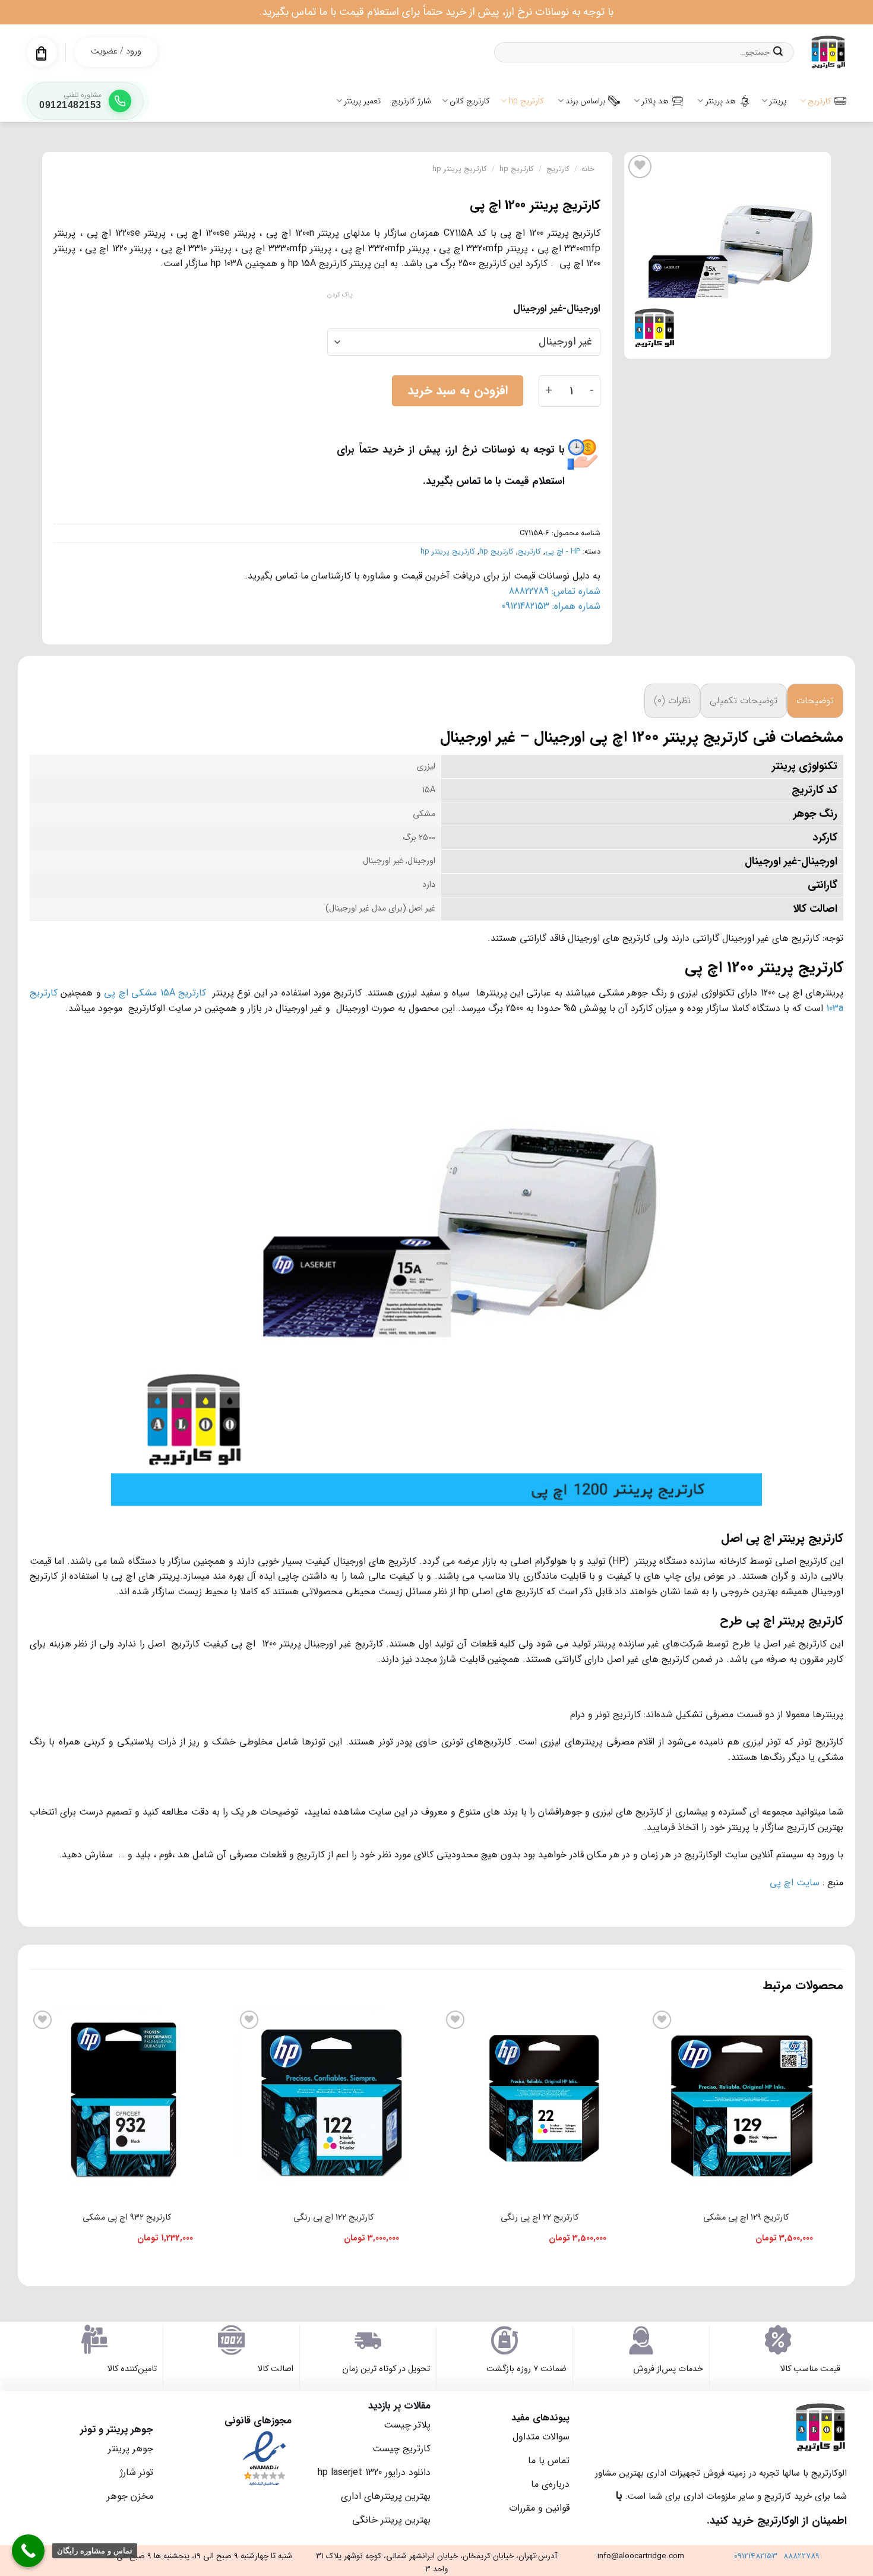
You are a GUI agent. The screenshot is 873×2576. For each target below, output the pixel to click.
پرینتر (778, 101)
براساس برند (585, 101)
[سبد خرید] (41, 53)
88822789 (801, 2556)
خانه (588, 169)
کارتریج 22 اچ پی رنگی (540, 2218)
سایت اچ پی (793, 1883)
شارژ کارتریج (411, 101)
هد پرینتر (721, 101)
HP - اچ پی (563, 552)
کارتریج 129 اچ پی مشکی (746, 2218)
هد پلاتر (655, 101)
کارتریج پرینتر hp (460, 169)
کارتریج (820, 101)
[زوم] (815, 344)
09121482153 (756, 2556)
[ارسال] (778, 52)
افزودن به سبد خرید (458, 391)
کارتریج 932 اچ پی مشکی (127, 2218)
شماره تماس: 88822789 (555, 591)
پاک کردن (340, 295)
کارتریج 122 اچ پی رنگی (333, 2218)
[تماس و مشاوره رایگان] (28, 2551)
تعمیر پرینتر (362, 101)
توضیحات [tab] (815, 701)
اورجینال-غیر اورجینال (557, 309)
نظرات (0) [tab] (672, 701)
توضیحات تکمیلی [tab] (744, 701)
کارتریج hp (526, 101)
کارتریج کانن (470, 101)
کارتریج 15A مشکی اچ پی (155, 993)
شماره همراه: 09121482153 (551, 606)
